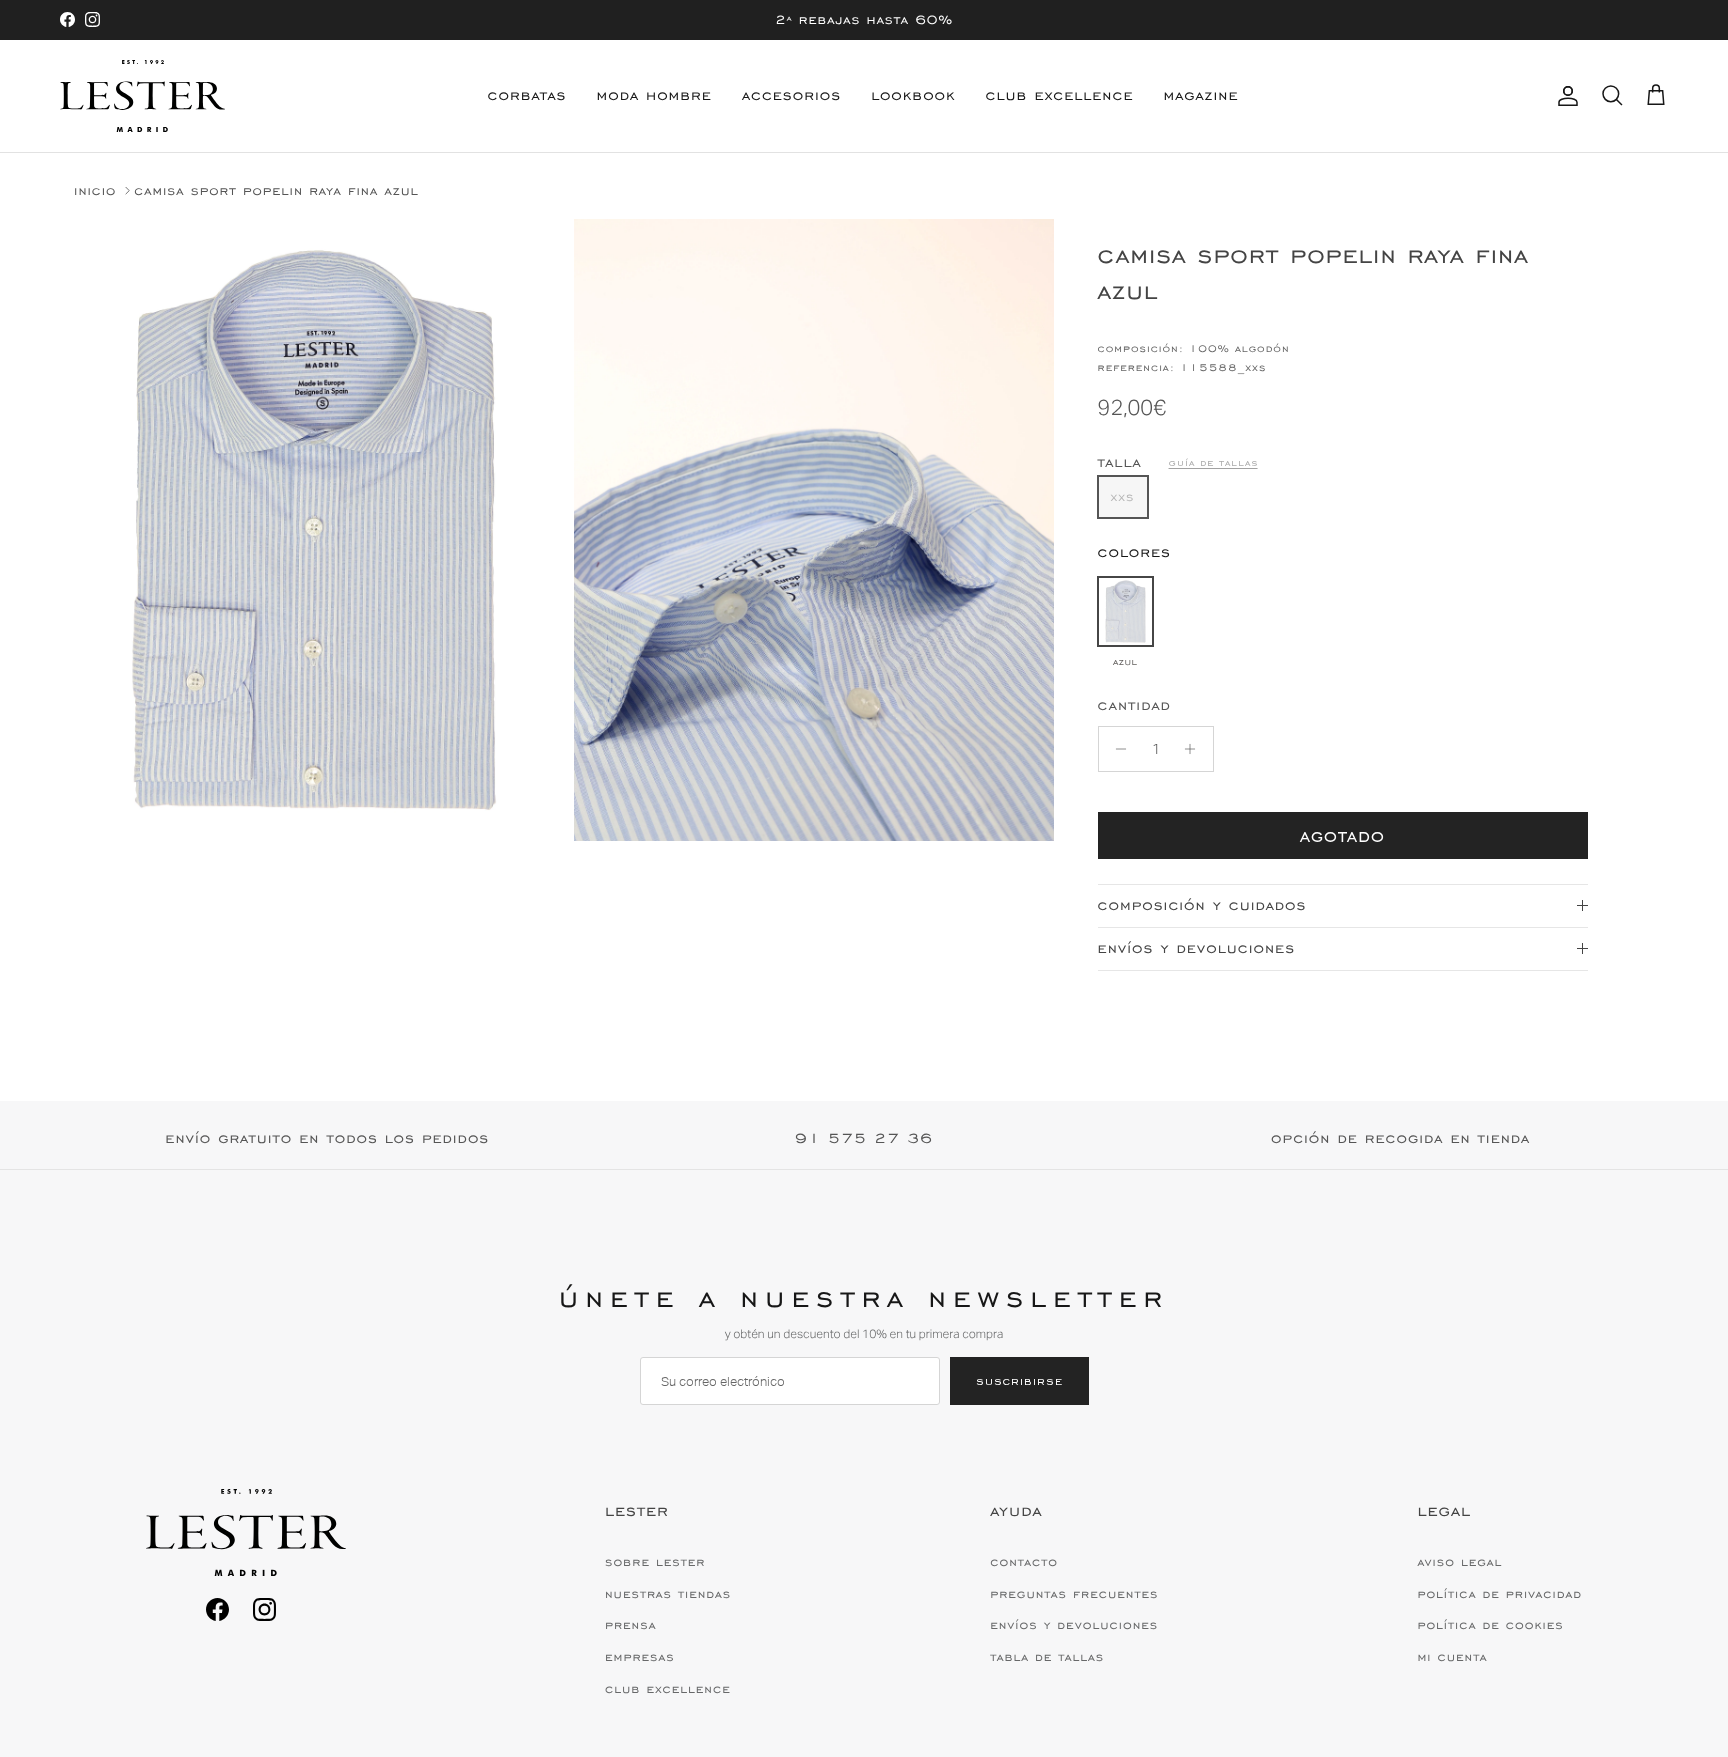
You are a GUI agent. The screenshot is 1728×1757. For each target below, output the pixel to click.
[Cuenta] (1564, 96)
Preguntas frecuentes (1074, 1594)
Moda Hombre (654, 95)
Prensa (630, 1625)
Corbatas (527, 95)
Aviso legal (1459, 1562)
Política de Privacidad (1499, 1594)
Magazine (1200, 95)
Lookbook (913, 95)
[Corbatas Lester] (142, 96)
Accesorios (791, 95)
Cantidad (1134, 705)
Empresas (640, 1657)
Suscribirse (1019, 1380)
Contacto (1024, 1562)
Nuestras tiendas (668, 1594)
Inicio (95, 190)
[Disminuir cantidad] (1116, 749)
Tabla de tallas (1047, 1657)
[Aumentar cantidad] (1195, 749)
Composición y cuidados (1202, 905)
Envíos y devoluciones (1196, 948)
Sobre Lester (655, 1562)
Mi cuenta (1452, 1657)
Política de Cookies (1490, 1625)
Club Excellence (1060, 95)
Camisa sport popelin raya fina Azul (276, 190)
